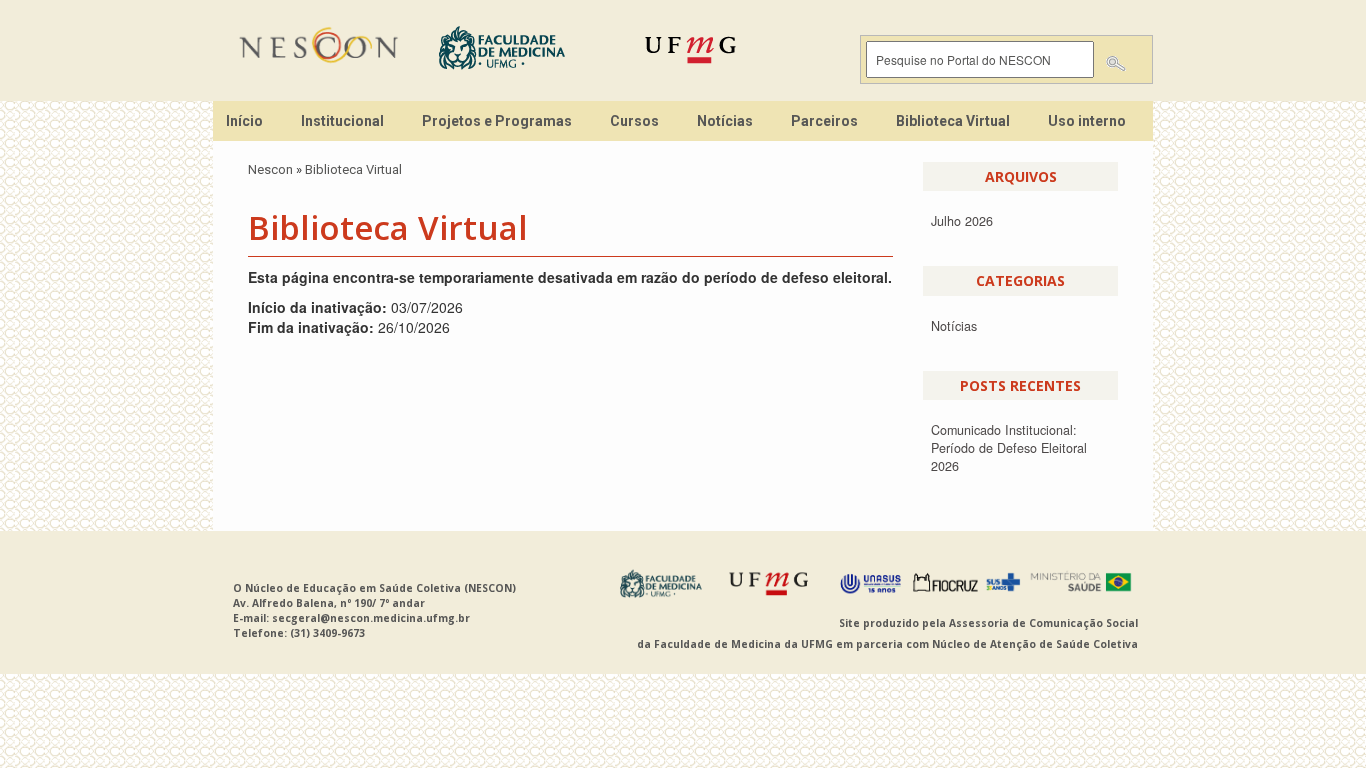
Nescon (270, 169)
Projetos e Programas (497, 121)
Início (244, 121)
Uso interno (1087, 121)
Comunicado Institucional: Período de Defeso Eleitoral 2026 (1009, 448)
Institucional (342, 121)
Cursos (634, 121)
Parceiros (824, 121)
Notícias (725, 121)
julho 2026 (962, 221)
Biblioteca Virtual (953, 121)
